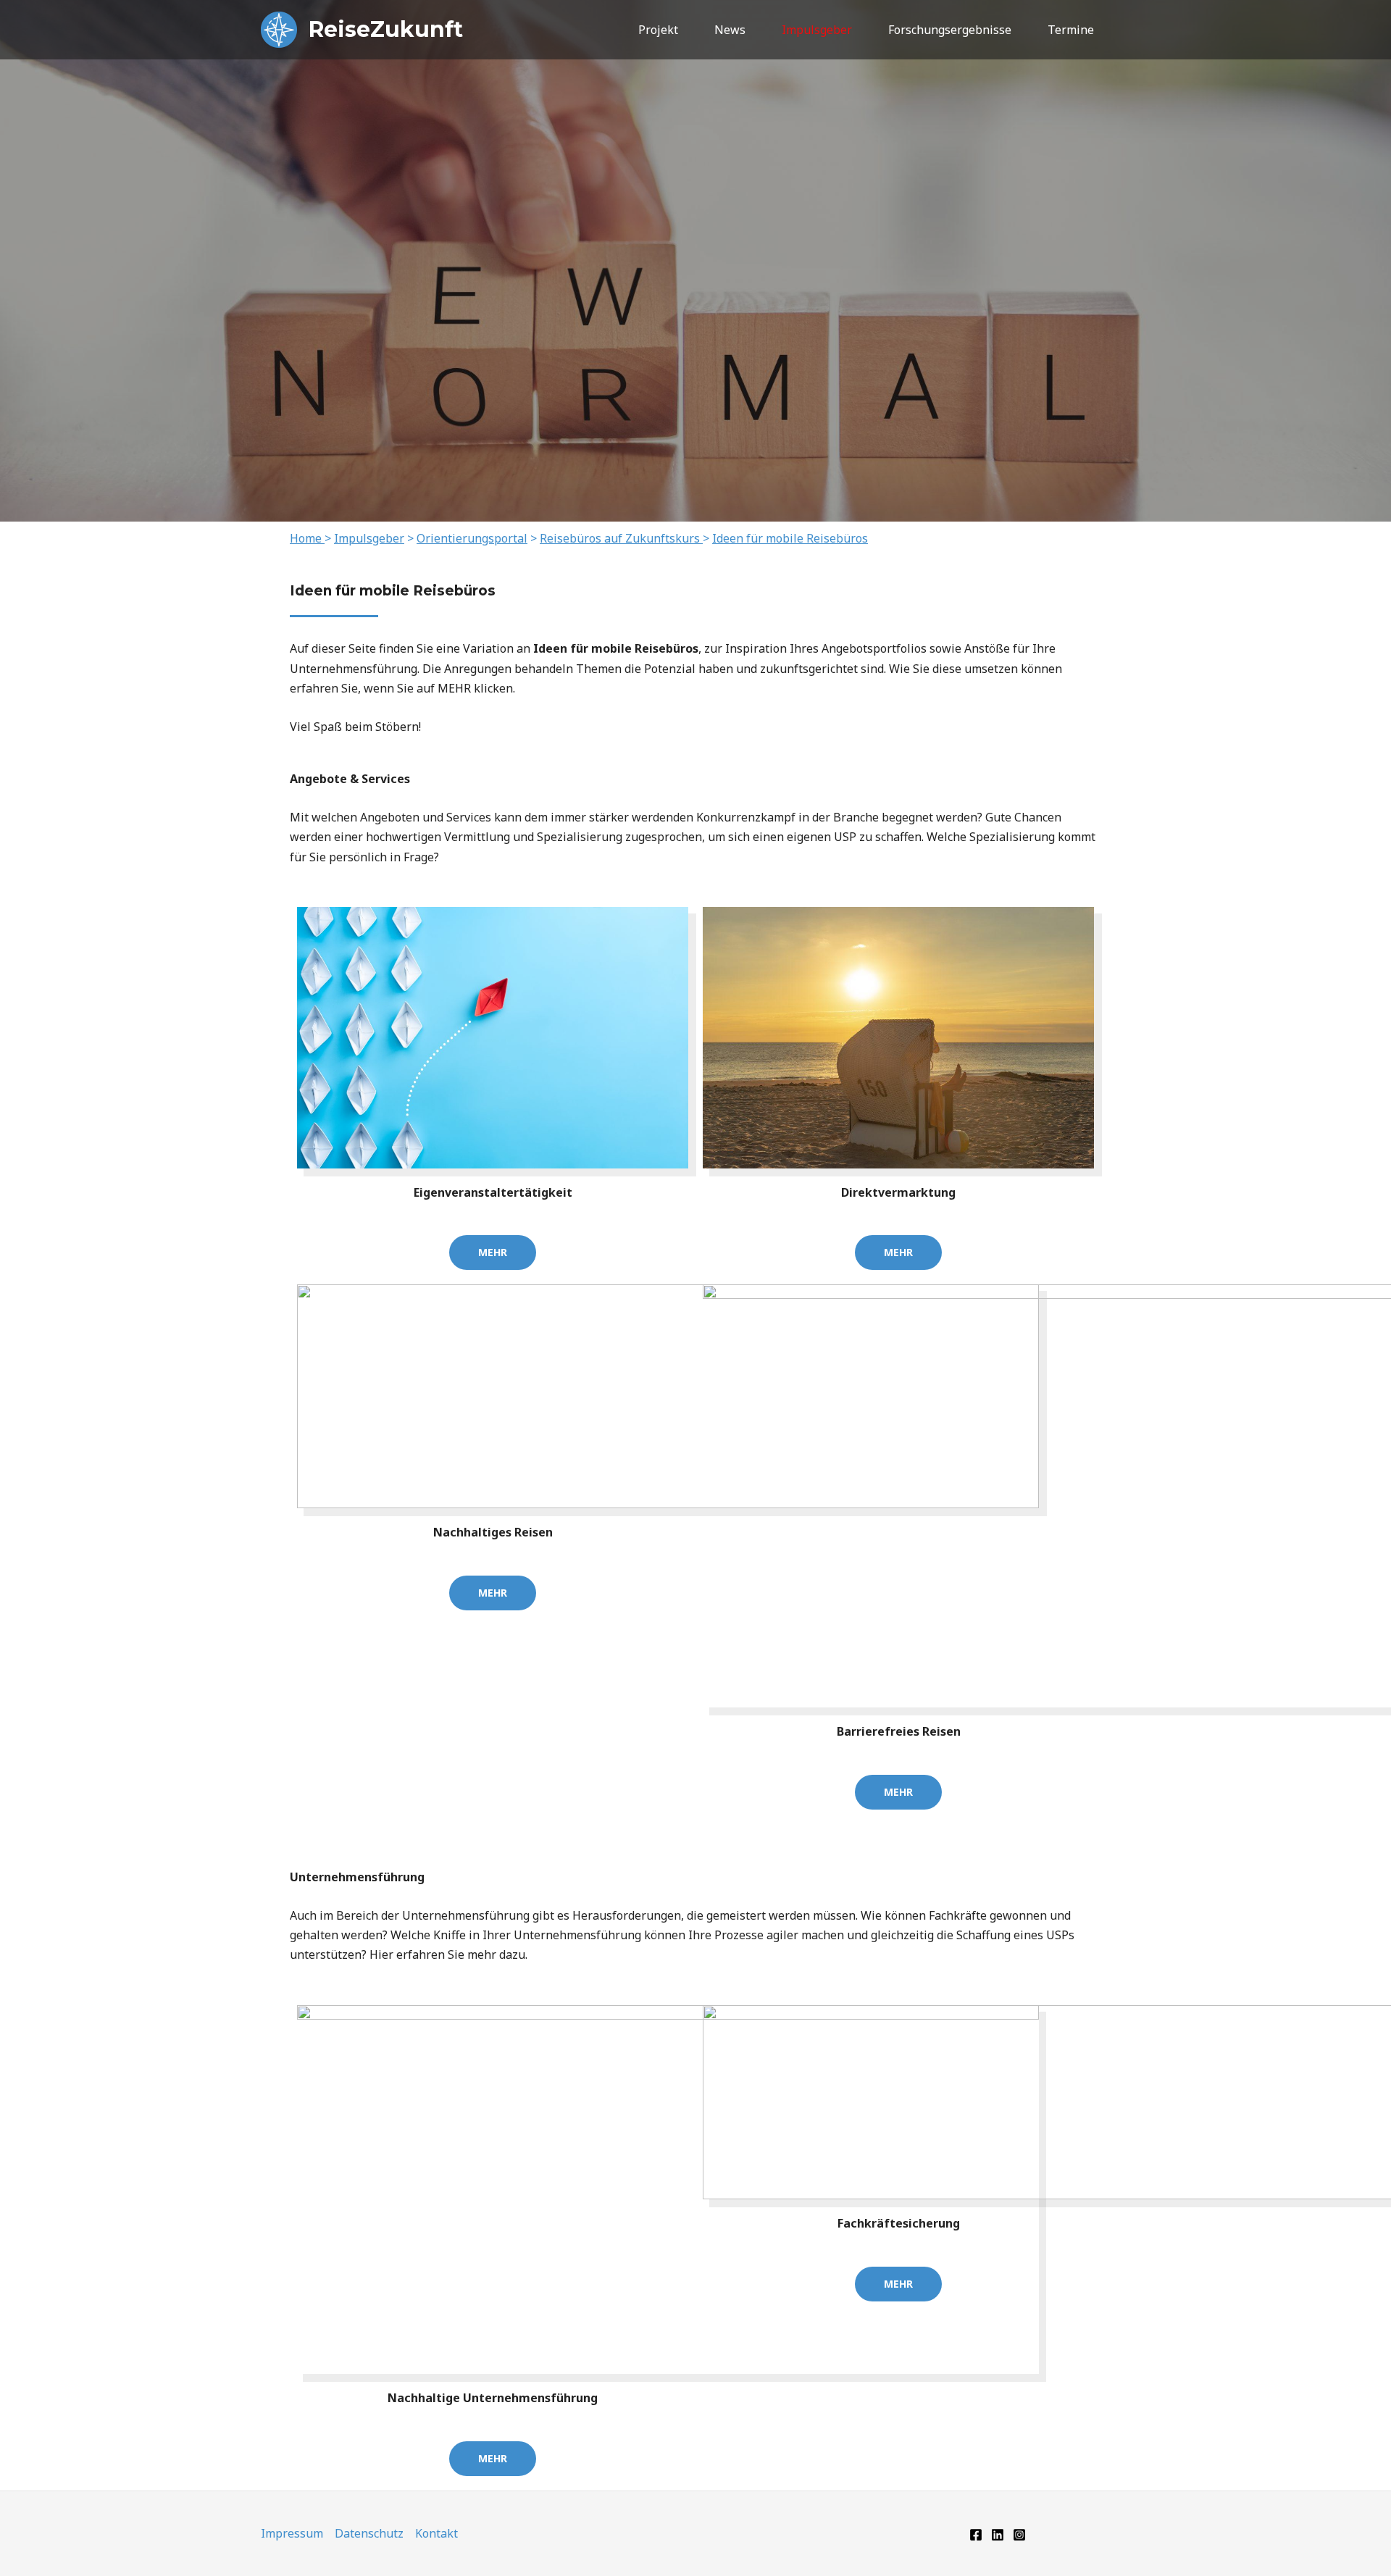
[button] (1125, 30)
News (730, 30)
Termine (1071, 30)
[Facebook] (976, 2535)
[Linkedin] (998, 2535)
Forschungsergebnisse (950, 30)
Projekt (658, 30)
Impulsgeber (817, 30)
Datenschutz (369, 2533)
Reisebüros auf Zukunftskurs (620, 538)
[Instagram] (1019, 2535)
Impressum (292, 2533)
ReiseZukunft (386, 29)
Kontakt (436, 2533)
